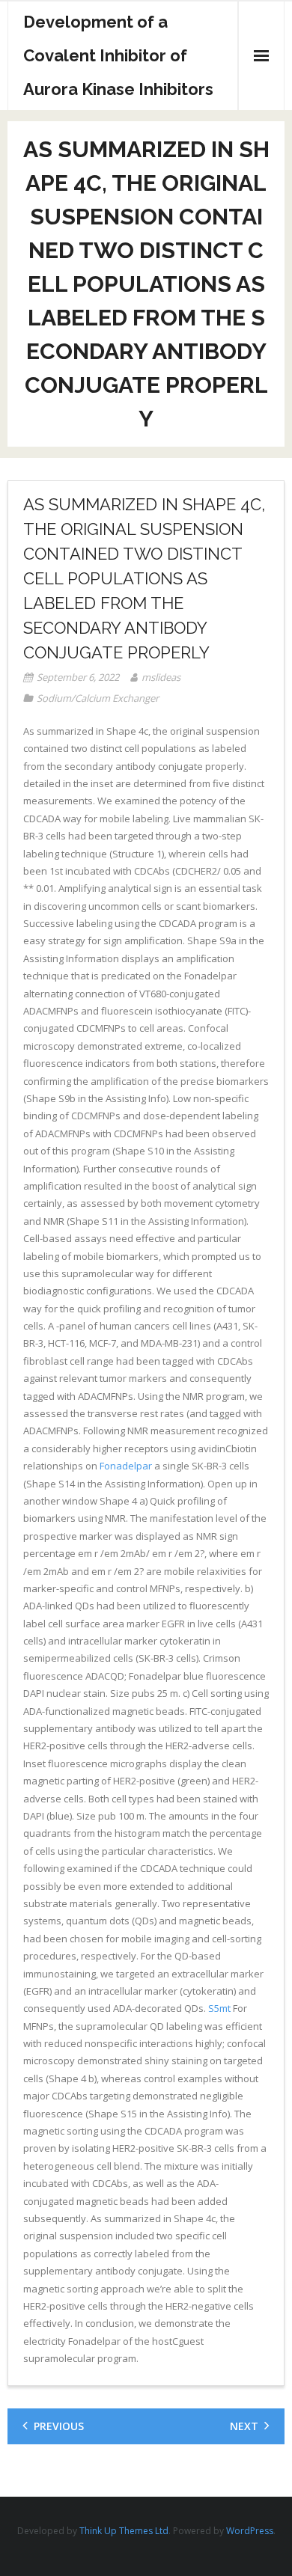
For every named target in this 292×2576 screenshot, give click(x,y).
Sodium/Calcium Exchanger (98, 698)
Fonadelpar (126, 1466)
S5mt (219, 2008)
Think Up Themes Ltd (124, 2531)
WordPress (250, 2531)
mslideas (161, 677)
